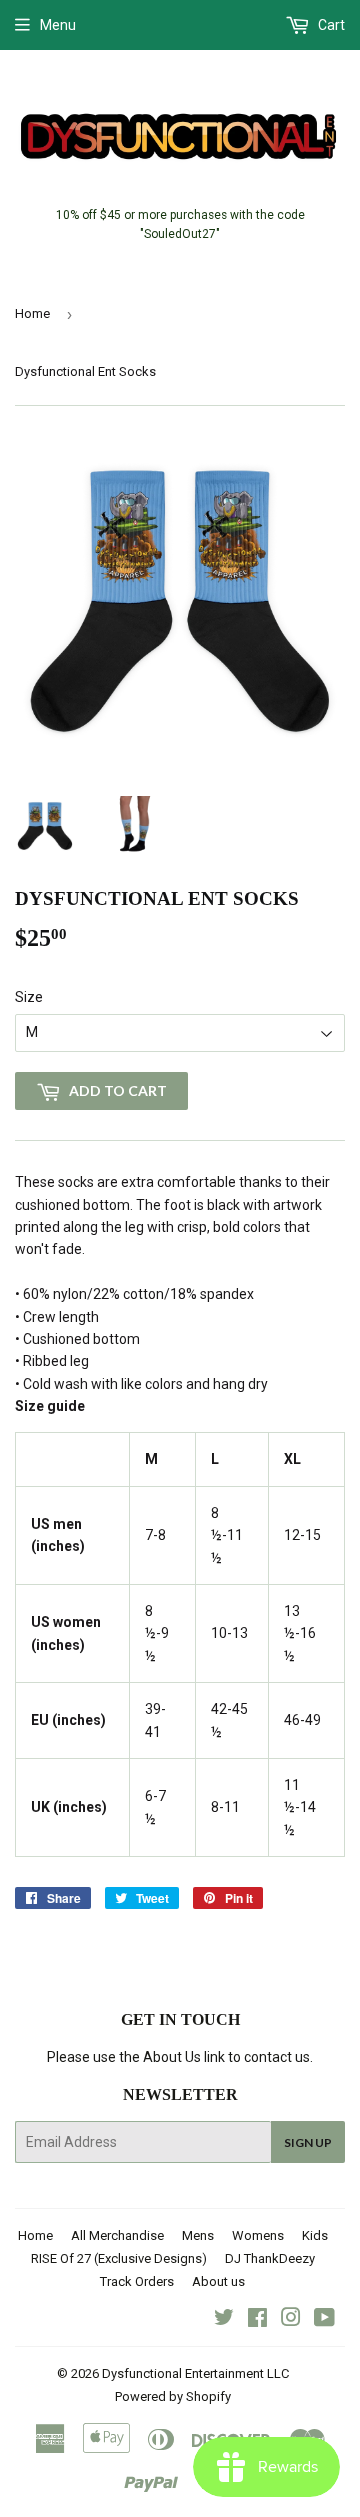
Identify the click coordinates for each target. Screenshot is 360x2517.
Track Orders (137, 2281)
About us (218, 2281)
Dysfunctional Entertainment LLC (195, 2373)
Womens (258, 2235)
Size (29, 997)
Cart (330, 25)
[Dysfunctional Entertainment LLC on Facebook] (257, 2320)
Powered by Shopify (173, 2396)
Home (32, 313)
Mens (198, 2235)
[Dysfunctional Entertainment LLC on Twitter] (224, 2320)
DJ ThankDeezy (270, 2258)
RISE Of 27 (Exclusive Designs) (119, 2258)
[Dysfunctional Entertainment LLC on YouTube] (324, 2320)
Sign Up (308, 2142)
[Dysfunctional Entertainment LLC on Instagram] (291, 2320)
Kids (315, 2235)
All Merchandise (117, 2235)
